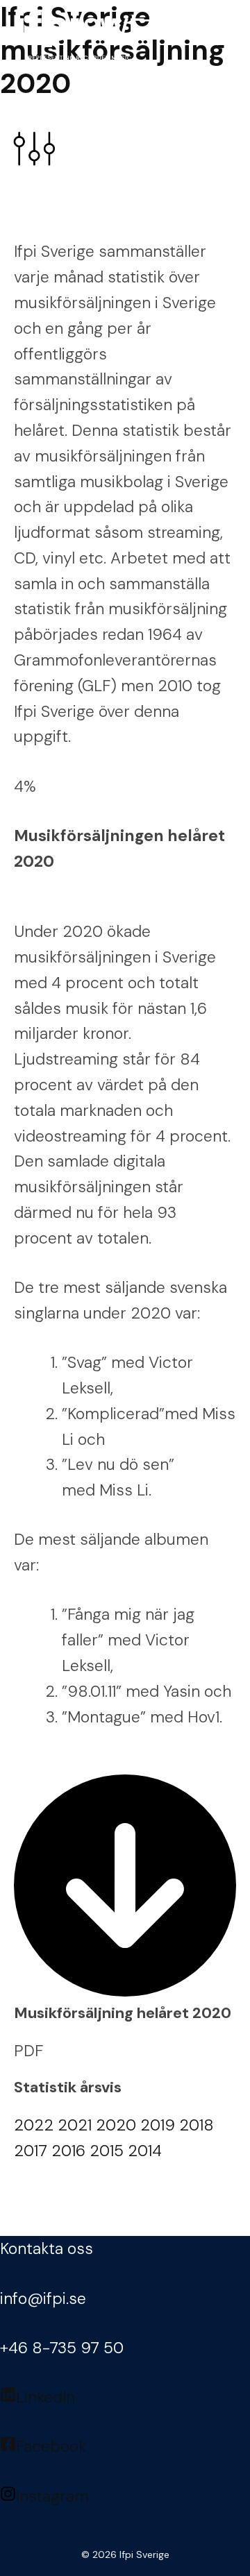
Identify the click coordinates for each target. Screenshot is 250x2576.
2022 (34, 2125)
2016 (68, 2151)
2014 (145, 2151)
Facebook (51, 2446)
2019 (158, 2125)
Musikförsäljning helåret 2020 (123, 2013)
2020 (116, 2125)
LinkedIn (45, 2397)
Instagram (52, 2496)
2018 (197, 2125)
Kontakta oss (47, 2248)
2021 (75, 2125)
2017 (31, 2151)
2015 (107, 2151)
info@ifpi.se (43, 2298)
